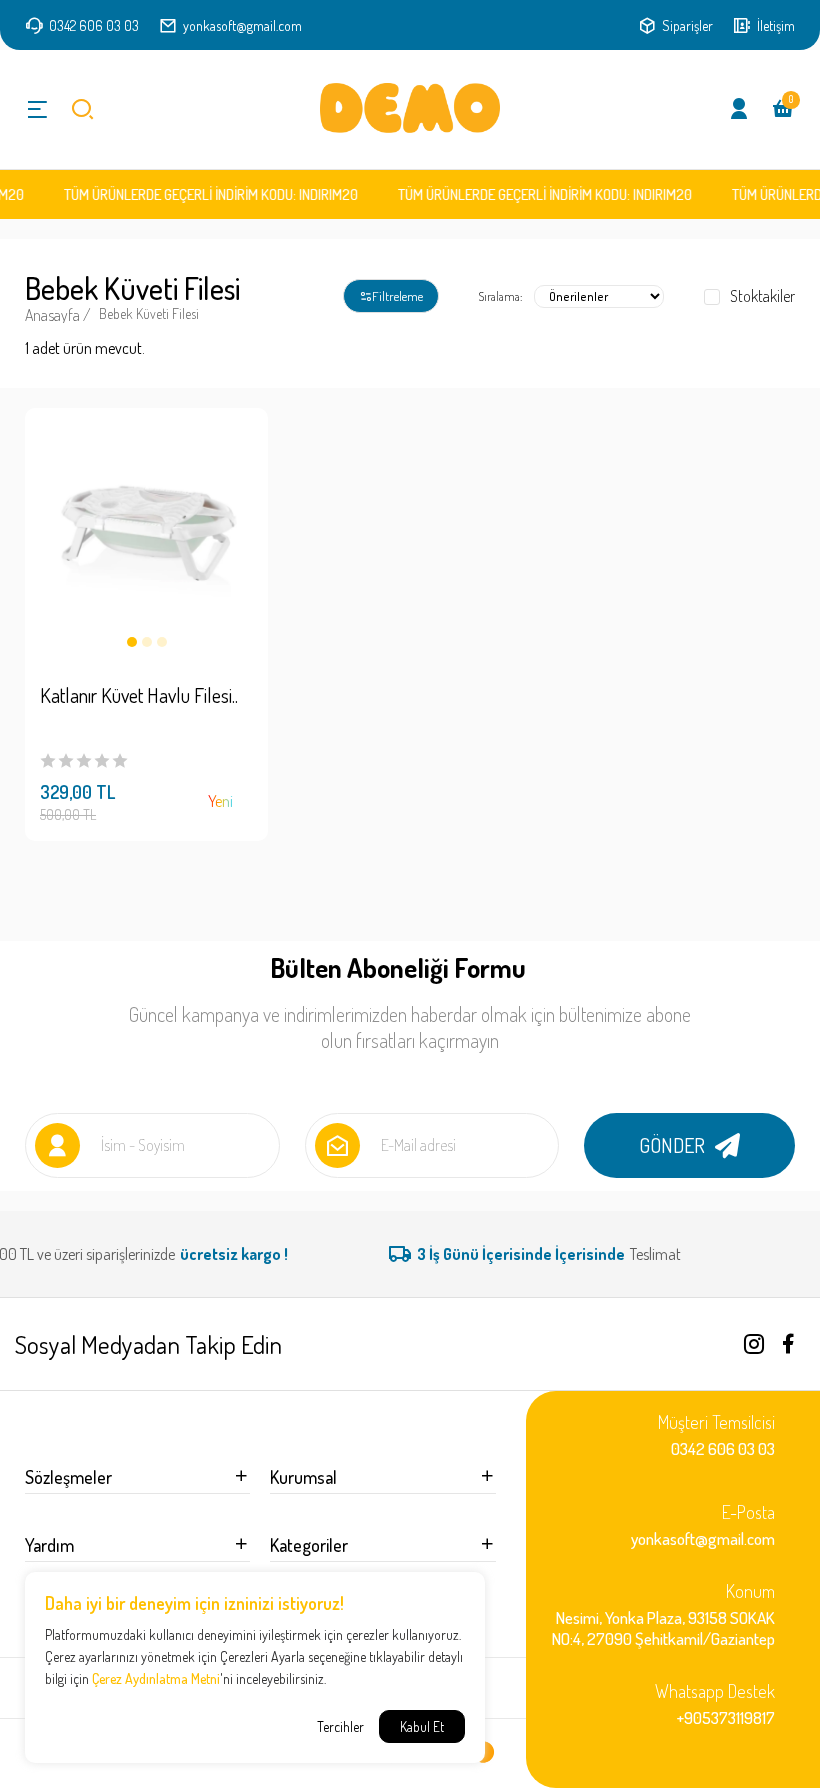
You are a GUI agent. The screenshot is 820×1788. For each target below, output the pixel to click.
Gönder (672, 1145)
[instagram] (754, 1344)
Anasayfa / (58, 315)
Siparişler (686, 25)
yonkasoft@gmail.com (242, 25)
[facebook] (788, 1344)
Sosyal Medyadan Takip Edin (148, 1344)
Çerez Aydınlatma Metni (156, 1678)
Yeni (220, 801)
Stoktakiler (762, 296)
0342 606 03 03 (92, 25)
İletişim (774, 25)
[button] (132, 642)
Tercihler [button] (340, 1726)
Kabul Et (422, 1726)
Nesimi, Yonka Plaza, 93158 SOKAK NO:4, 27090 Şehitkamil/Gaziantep (663, 1614)
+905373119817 (715, 1704)
